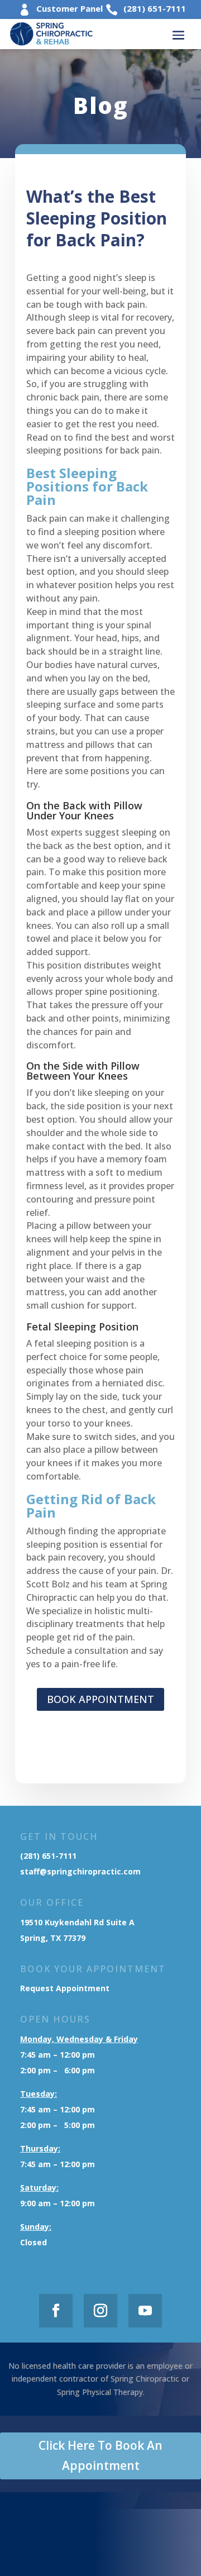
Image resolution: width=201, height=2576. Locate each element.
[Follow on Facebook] (56, 2311)
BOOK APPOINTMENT (100, 1699)
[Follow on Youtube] (145, 2311)
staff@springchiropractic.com (80, 1871)
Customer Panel (70, 8)
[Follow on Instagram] (100, 2311)
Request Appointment (66, 1988)
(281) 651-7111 (155, 8)
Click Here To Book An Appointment (100, 2455)
